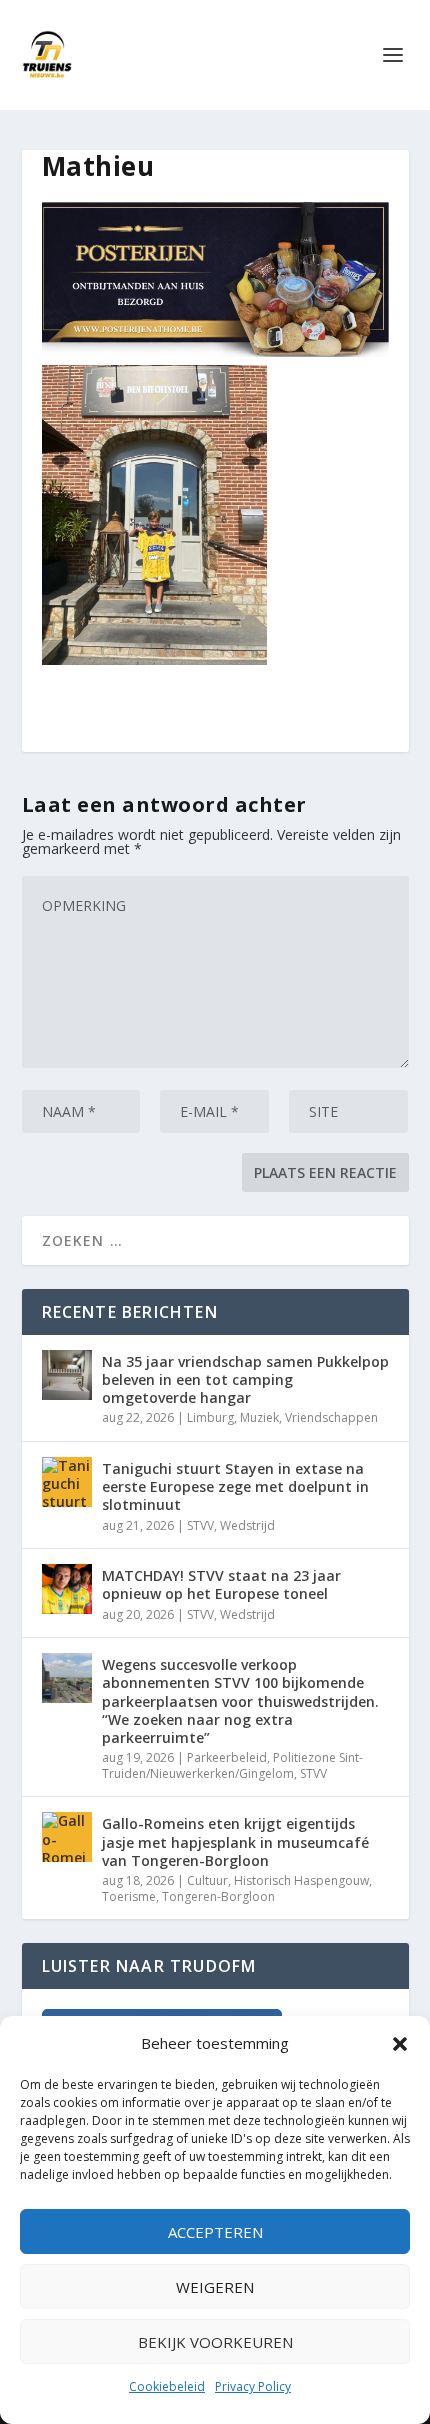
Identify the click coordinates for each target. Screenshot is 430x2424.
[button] (400, 2044)
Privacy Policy (253, 2386)
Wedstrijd (247, 1525)
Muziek (259, 1417)
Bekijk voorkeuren (215, 2342)
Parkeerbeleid (227, 1757)
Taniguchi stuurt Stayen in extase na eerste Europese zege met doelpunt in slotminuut (235, 1486)
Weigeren (215, 2287)
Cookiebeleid (167, 2386)
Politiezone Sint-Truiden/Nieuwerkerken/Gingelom (232, 1765)
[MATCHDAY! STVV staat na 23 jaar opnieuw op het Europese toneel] (67, 1589)
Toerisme (129, 1896)
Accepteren (215, 2232)
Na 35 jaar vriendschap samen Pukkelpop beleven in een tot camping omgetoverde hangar (245, 1379)
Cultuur (207, 1880)
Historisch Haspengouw (301, 1880)
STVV (200, 1525)
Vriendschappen (331, 1417)
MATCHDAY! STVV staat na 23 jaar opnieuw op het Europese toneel (221, 1584)
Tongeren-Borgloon (218, 1896)
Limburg (210, 1417)
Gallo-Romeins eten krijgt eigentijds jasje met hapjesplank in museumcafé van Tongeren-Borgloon (235, 1841)
